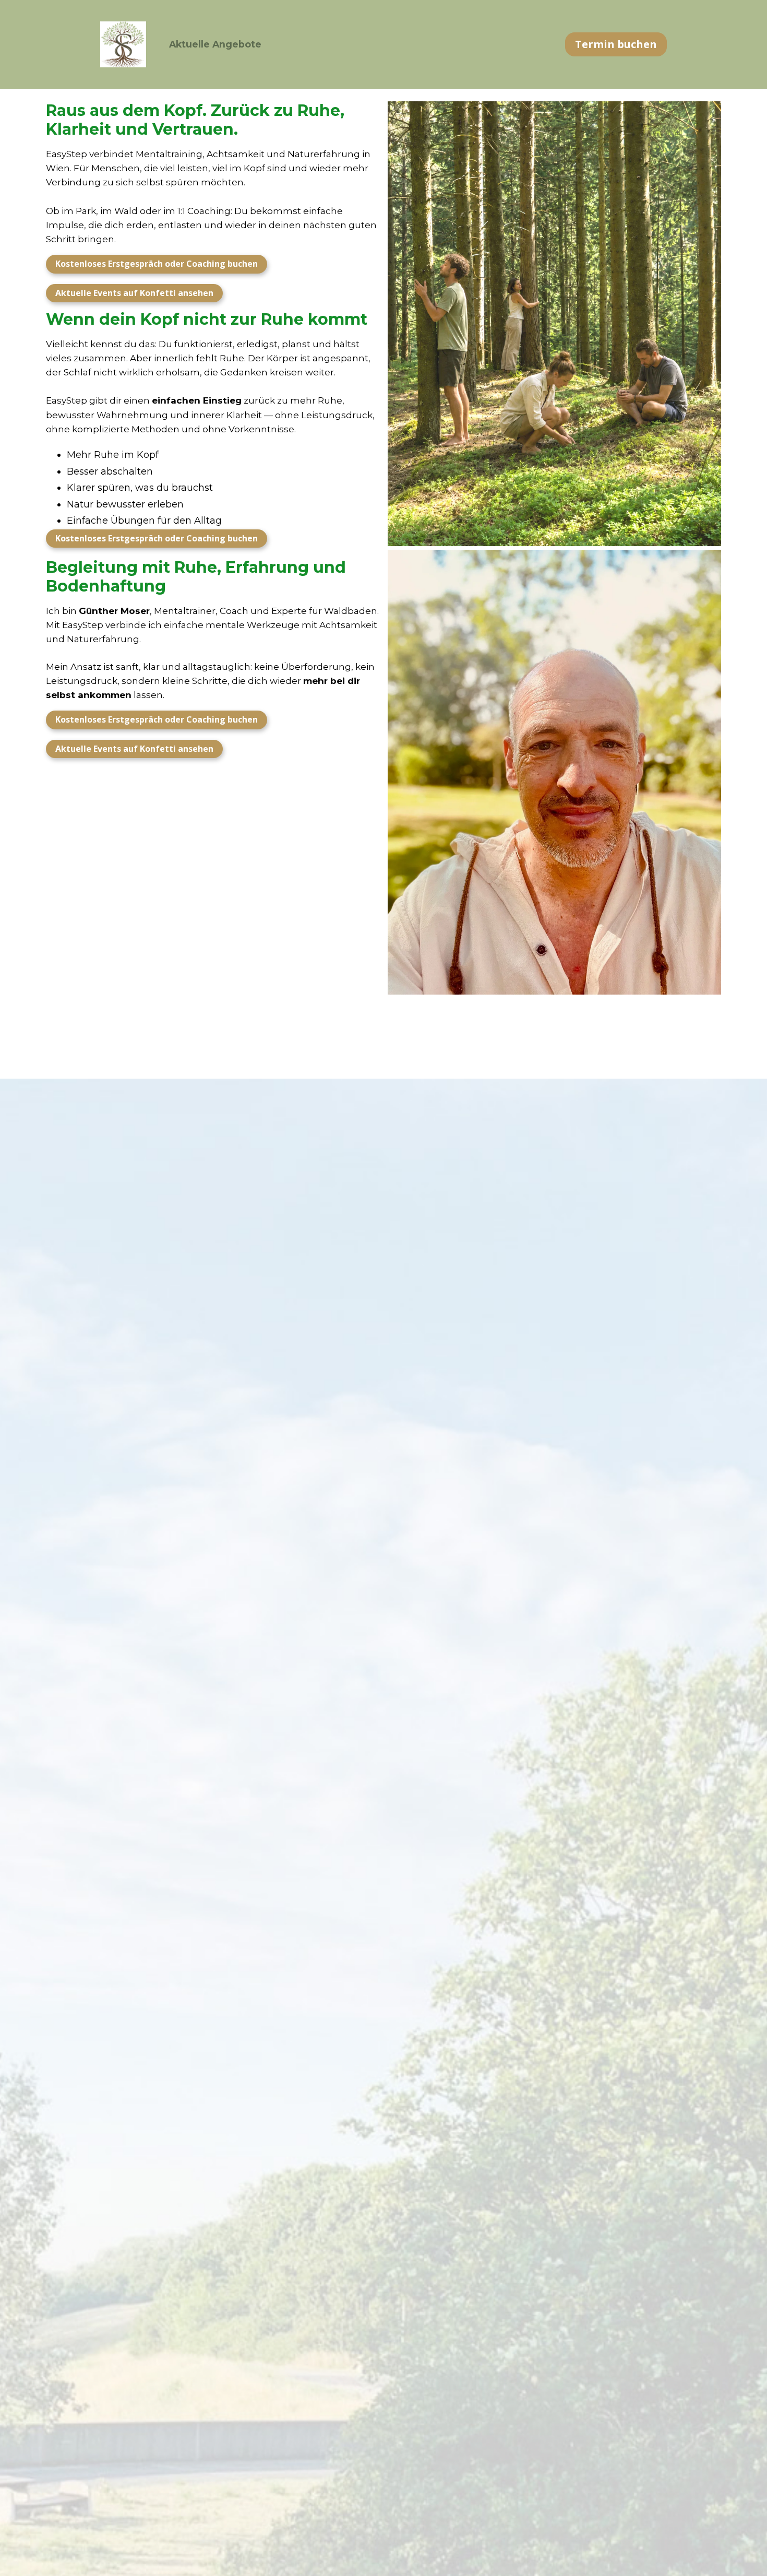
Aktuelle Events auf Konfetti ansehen (134, 293)
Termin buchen (616, 44)
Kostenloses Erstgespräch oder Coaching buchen (157, 264)
